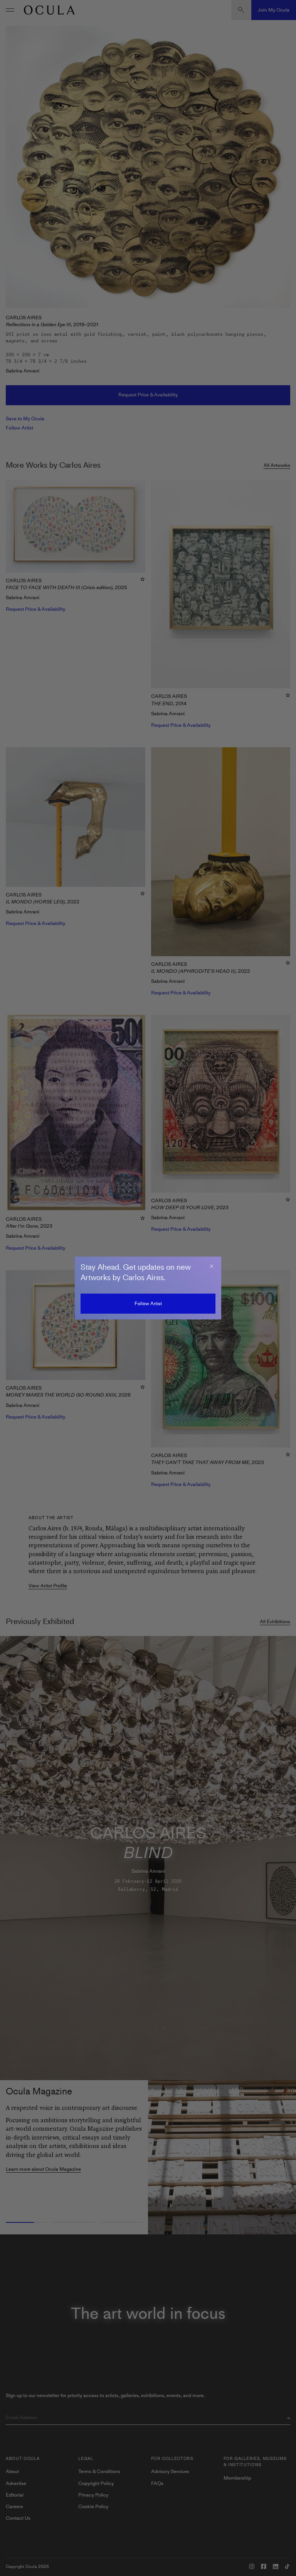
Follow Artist (148, 1303)
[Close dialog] (212, 1266)
